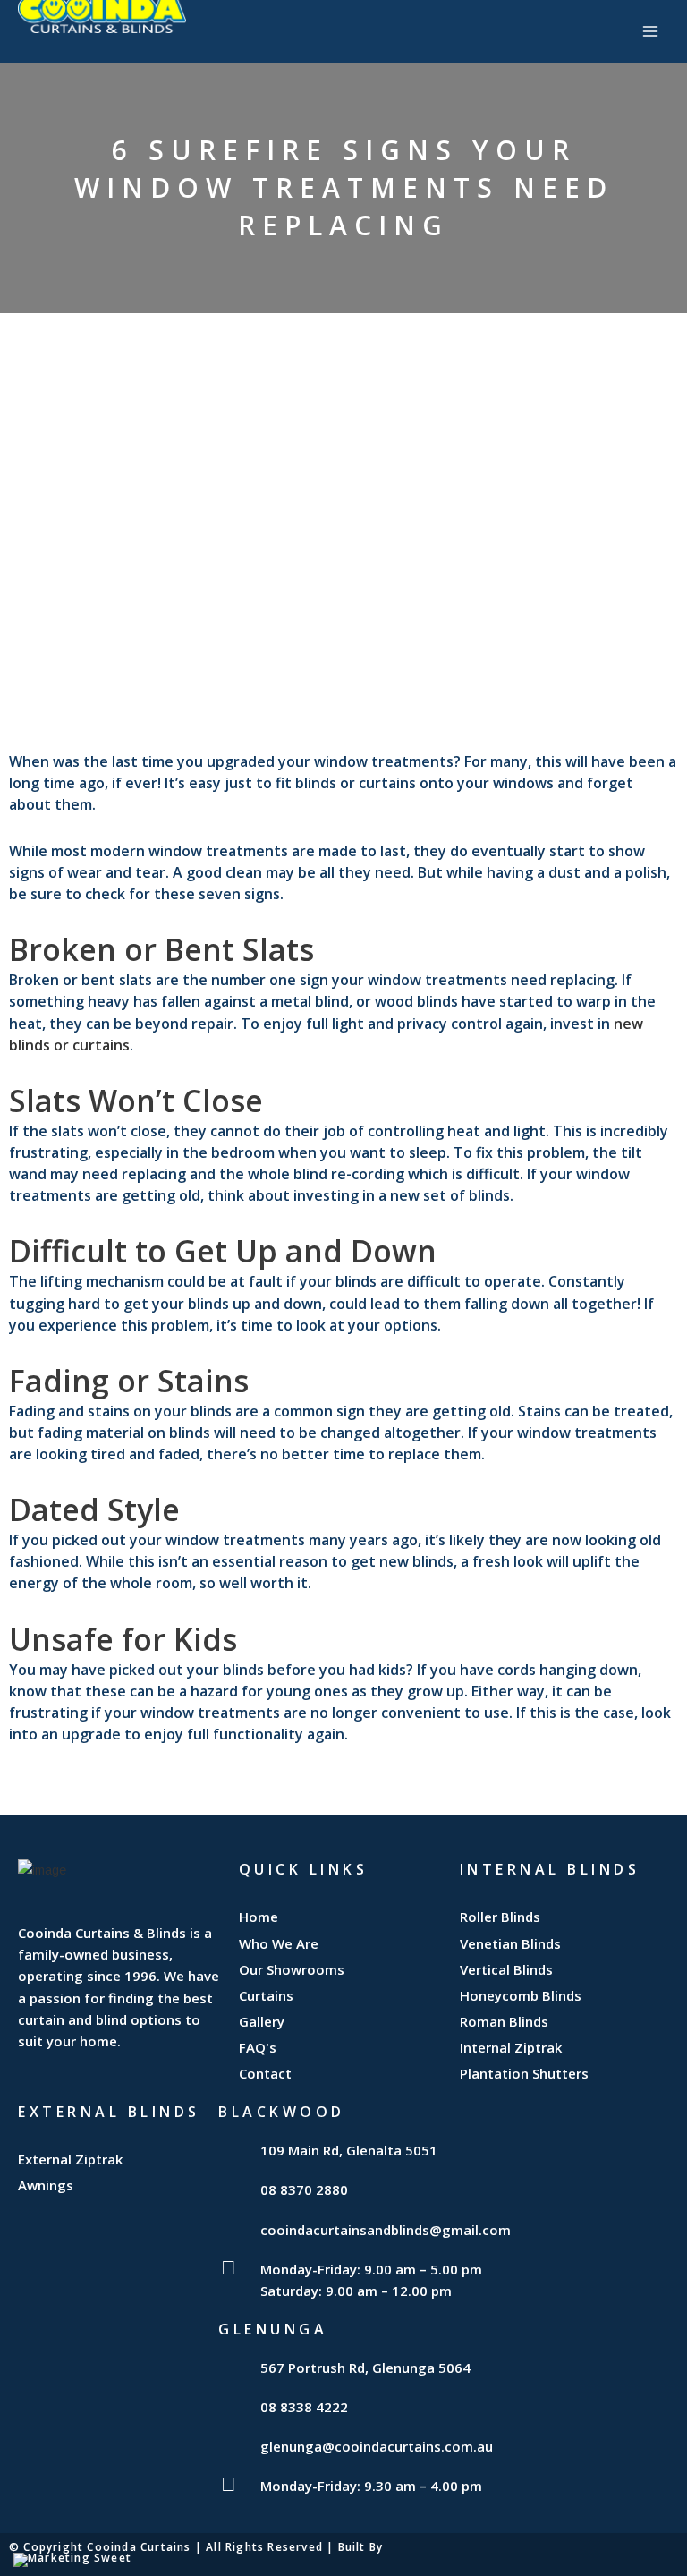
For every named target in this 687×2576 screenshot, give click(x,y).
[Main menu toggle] (650, 31)
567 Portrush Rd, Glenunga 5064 (365, 2368)
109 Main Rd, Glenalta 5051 (349, 2150)
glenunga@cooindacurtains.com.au (377, 2446)
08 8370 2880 (304, 2189)
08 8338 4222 (304, 2407)
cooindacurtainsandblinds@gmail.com (386, 2230)
